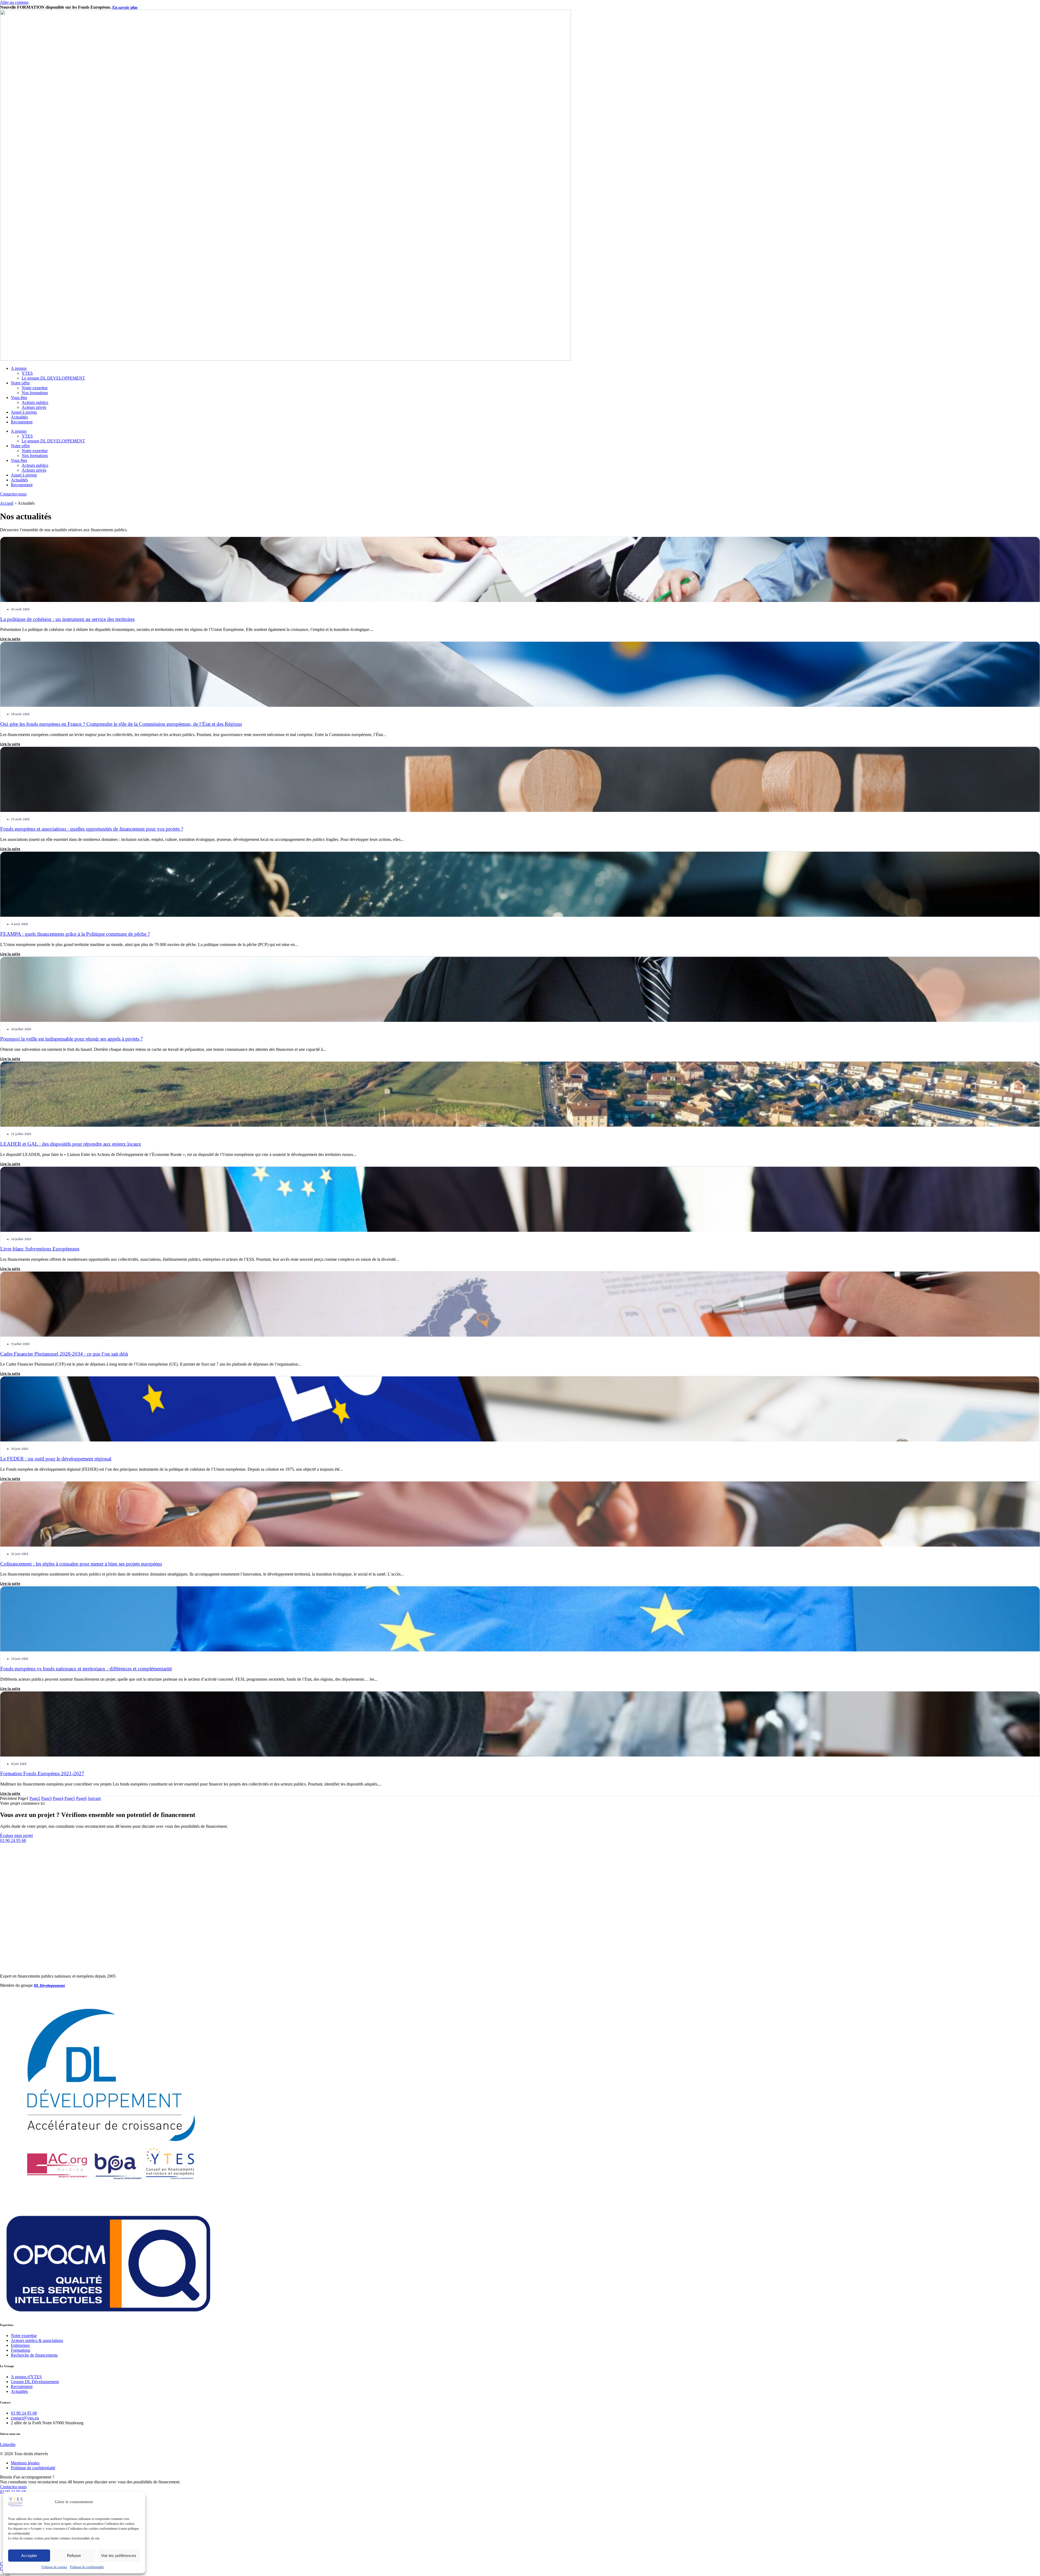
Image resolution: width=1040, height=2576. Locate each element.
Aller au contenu (14, 2)
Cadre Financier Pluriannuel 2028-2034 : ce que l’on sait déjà (64, 1354)
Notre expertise (35, 388)
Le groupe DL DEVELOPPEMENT (53, 378)
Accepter (29, 2556)
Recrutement (22, 422)
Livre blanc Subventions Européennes (40, 1249)
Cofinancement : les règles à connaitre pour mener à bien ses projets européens (81, 1564)
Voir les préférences (119, 2556)
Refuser (74, 2556)
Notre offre (20, 383)
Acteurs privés (34, 407)
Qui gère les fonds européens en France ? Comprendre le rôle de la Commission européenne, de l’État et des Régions (121, 724)
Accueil (7, 503)
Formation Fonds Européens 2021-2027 (42, 1773)
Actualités (19, 417)
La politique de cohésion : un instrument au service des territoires (67, 619)
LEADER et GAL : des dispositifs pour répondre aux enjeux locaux (71, 1144)
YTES (27, 373)
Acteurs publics (35, 402)
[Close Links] (8, 2575)
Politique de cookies (54, 2567)
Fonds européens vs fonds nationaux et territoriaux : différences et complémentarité (86, 1669)
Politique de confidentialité (87, 2567)
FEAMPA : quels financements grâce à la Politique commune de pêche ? (75, 934)
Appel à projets (24, 412)
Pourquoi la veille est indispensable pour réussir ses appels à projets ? (71, 1039)
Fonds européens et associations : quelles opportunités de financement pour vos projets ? (92, 829)
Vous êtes (19, 398)
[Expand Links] (2, 2575)
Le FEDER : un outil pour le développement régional (56, 1459)
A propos (19, 368)
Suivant (94, 1798)
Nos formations (35, 393)
